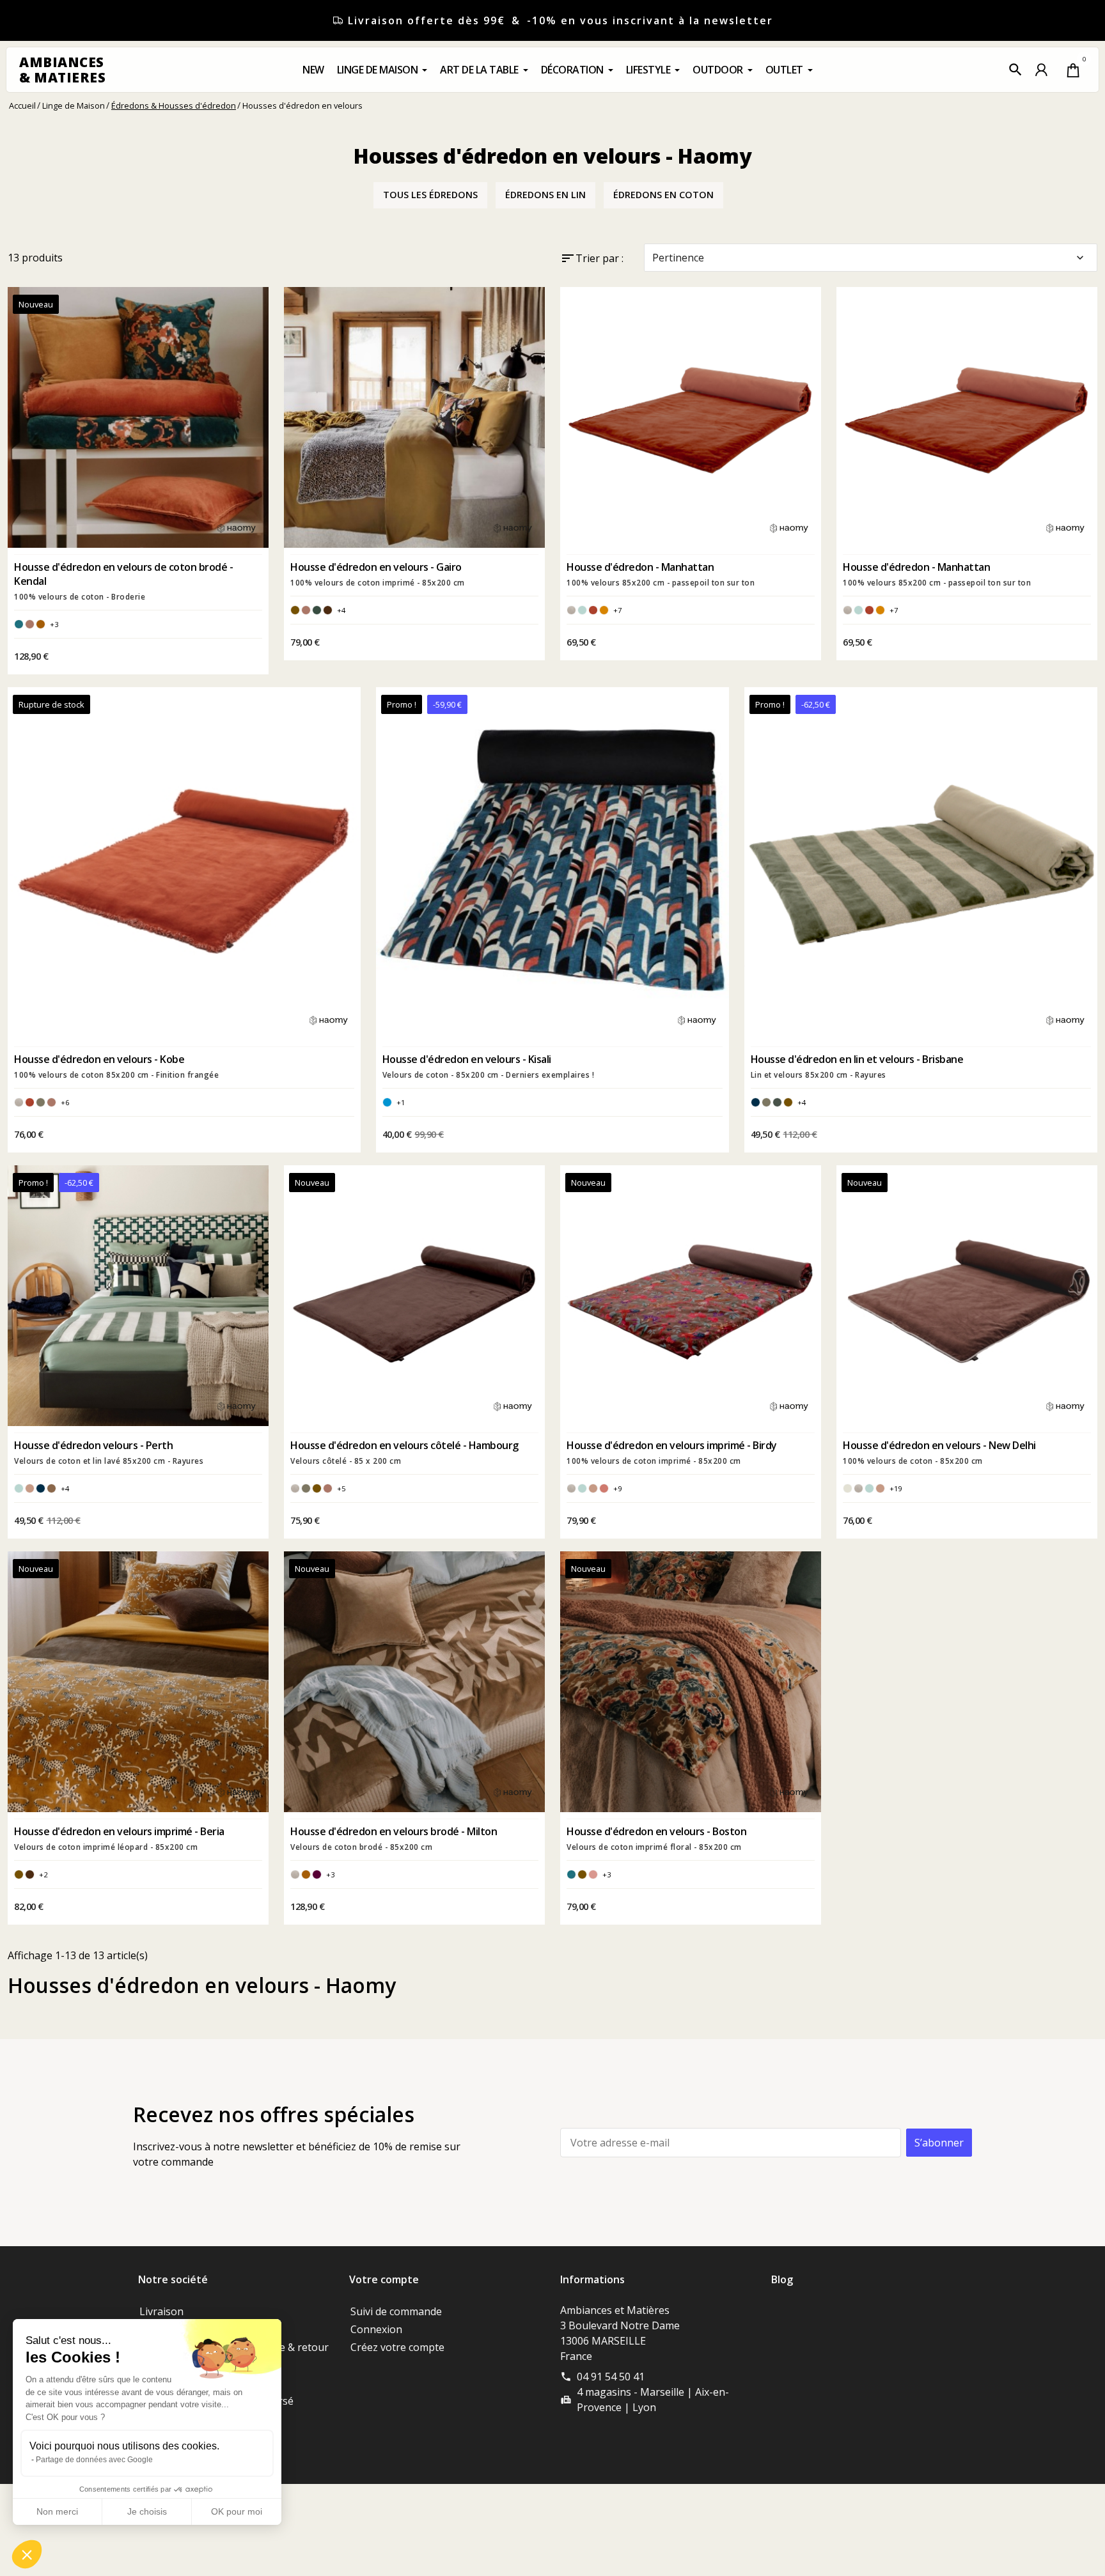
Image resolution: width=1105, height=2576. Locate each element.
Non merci (57, 2511)
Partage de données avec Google (94, 2460)
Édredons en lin (545, 195)
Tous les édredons (430, 195)
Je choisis (147, 2511)
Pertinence (869, 258)
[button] (1015, 70)
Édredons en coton (663, 195)
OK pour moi (237, 2511)
